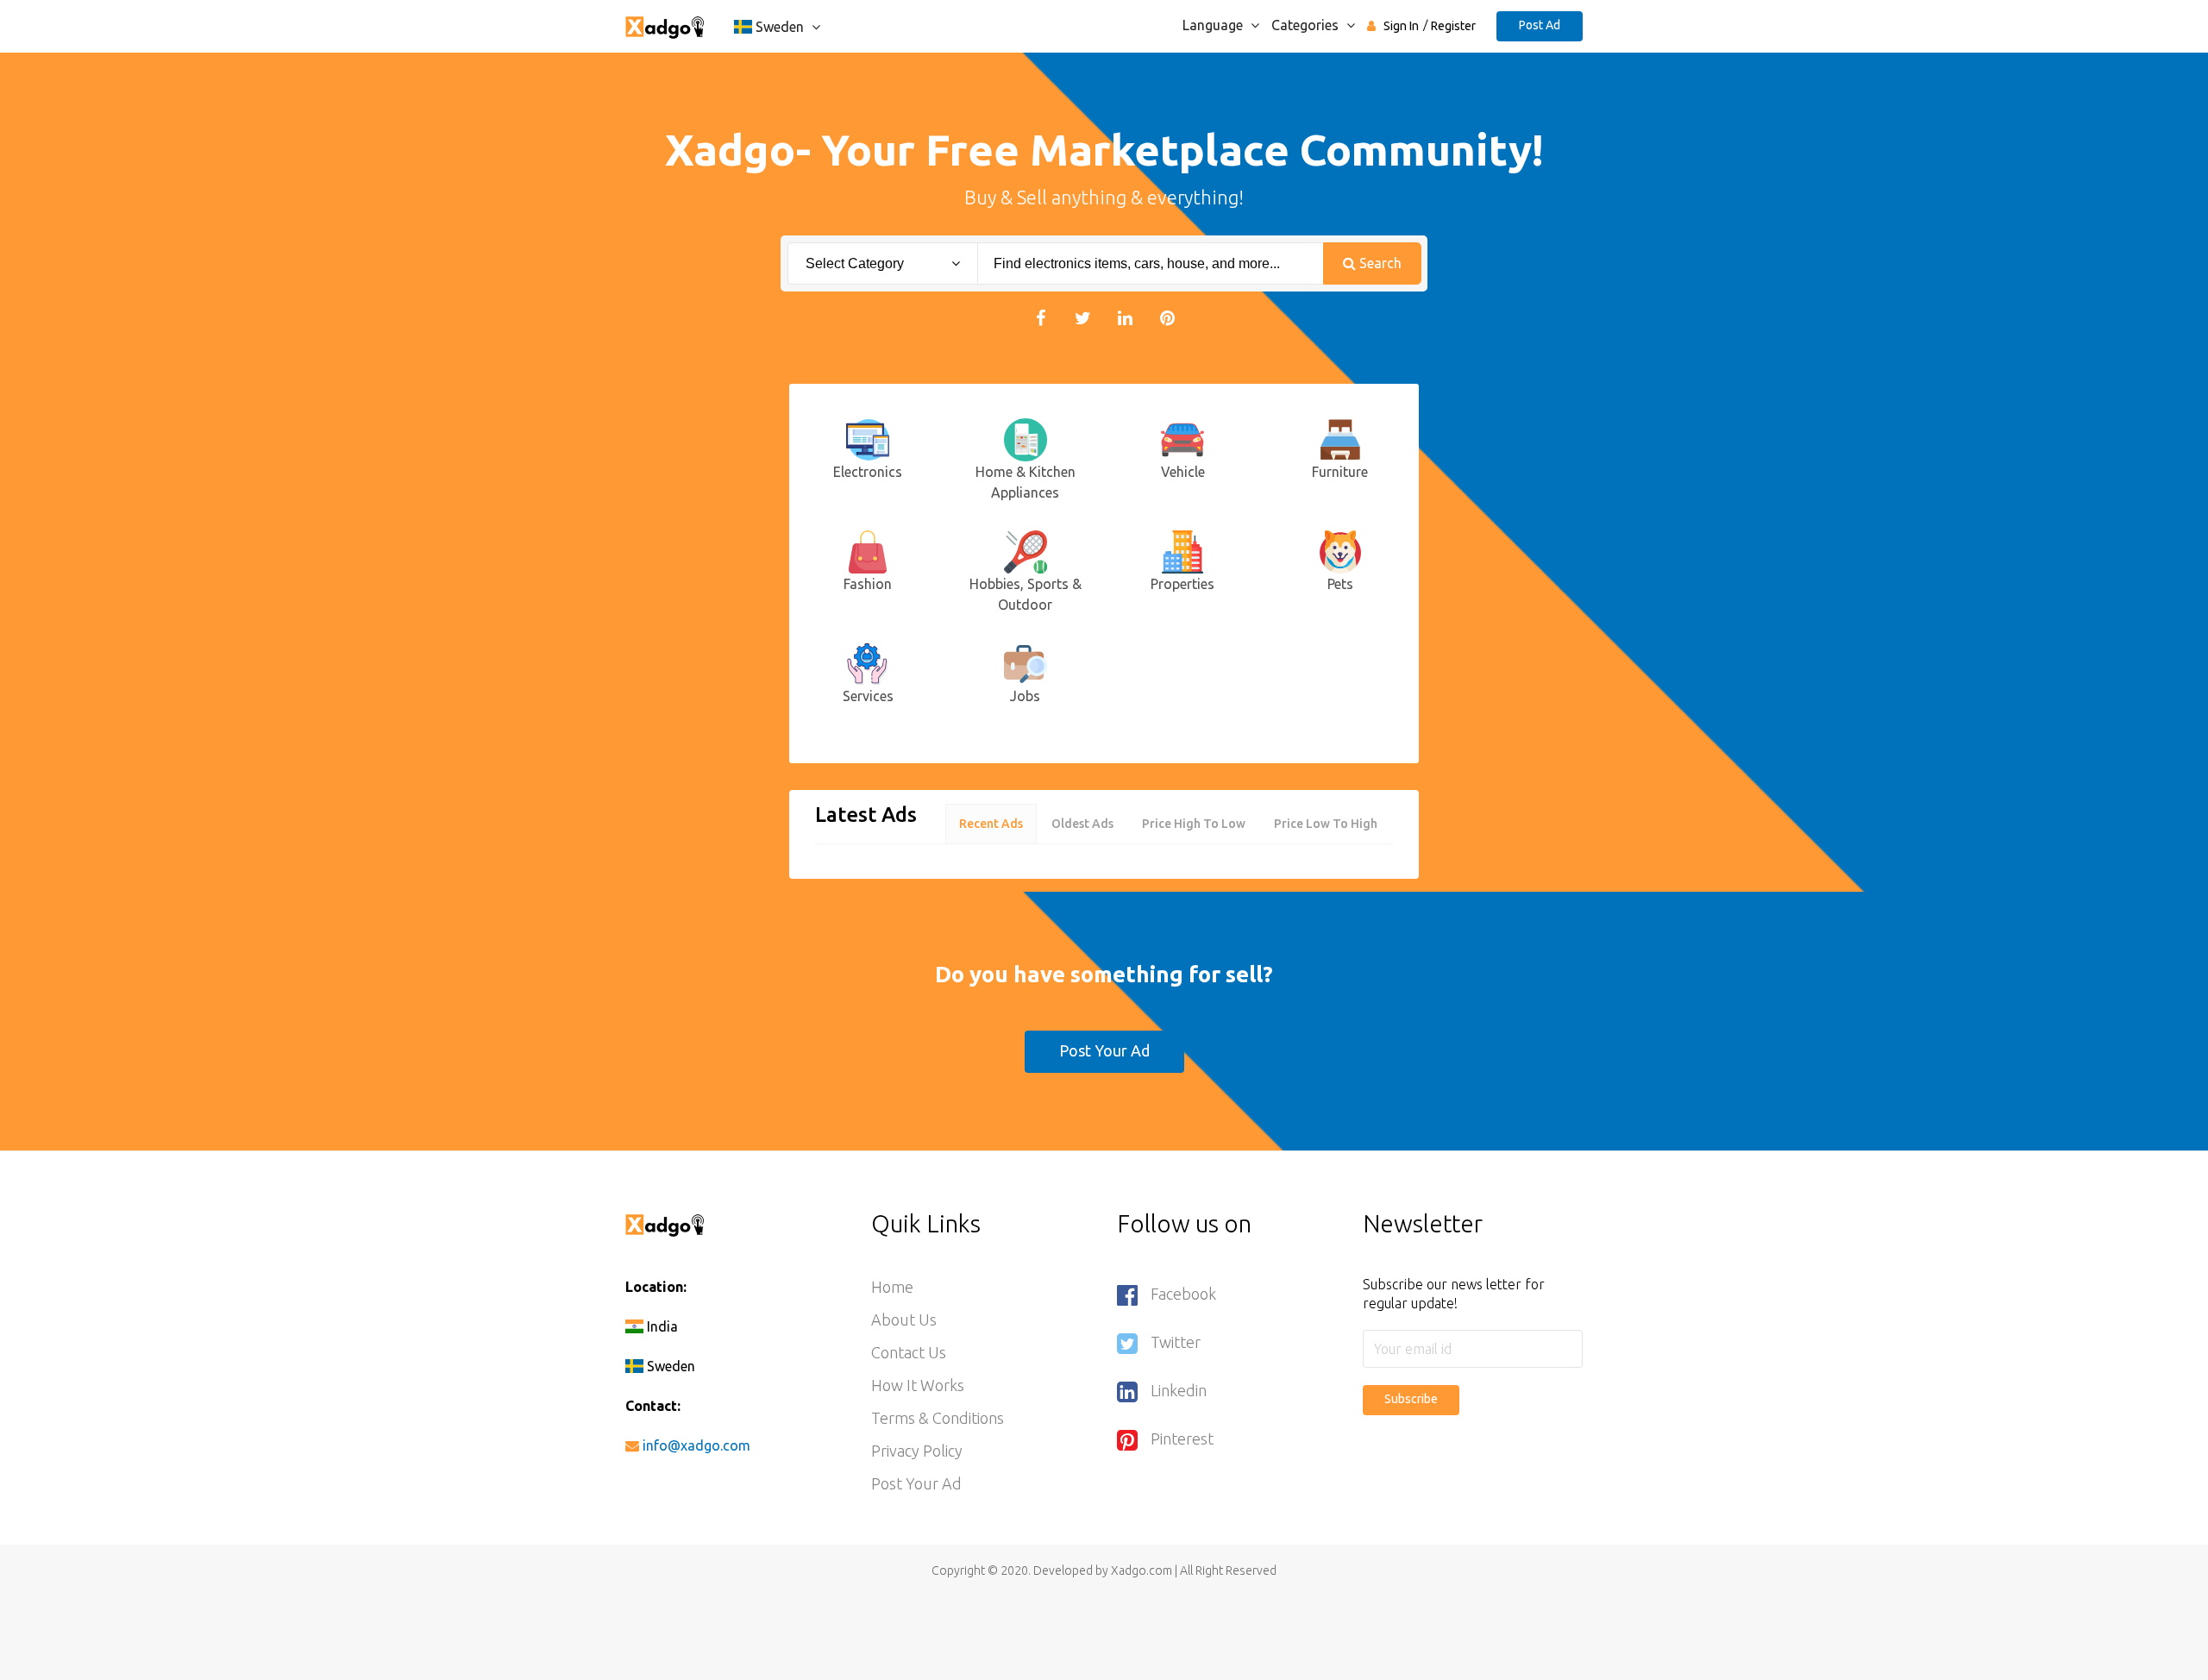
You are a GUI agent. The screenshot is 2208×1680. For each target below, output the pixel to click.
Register (1453, 26)
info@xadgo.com (696, 1445)
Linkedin (1179, 1390)
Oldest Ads (1082, 824)
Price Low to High (1326, 824)
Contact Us (909, 1352)
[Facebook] (1041, 317)
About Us (904, 1320)
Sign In (1401, 26)
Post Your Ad (1104, 1050)
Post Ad (1540, 25)
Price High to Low (1194, 824)
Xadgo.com (1142, 1570)
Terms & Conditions (938, 1418)
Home (892, 1287)
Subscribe (1411, 1399)
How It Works (918, 1385)
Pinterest (1182, 1439)
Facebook (1183, 1294)
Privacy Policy (917, 1451)
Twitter (1176, 1342)
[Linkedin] (1125, 317)
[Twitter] (1083, 317)
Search (1379, 263)
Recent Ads (991, 824)
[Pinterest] (1167, 317)
